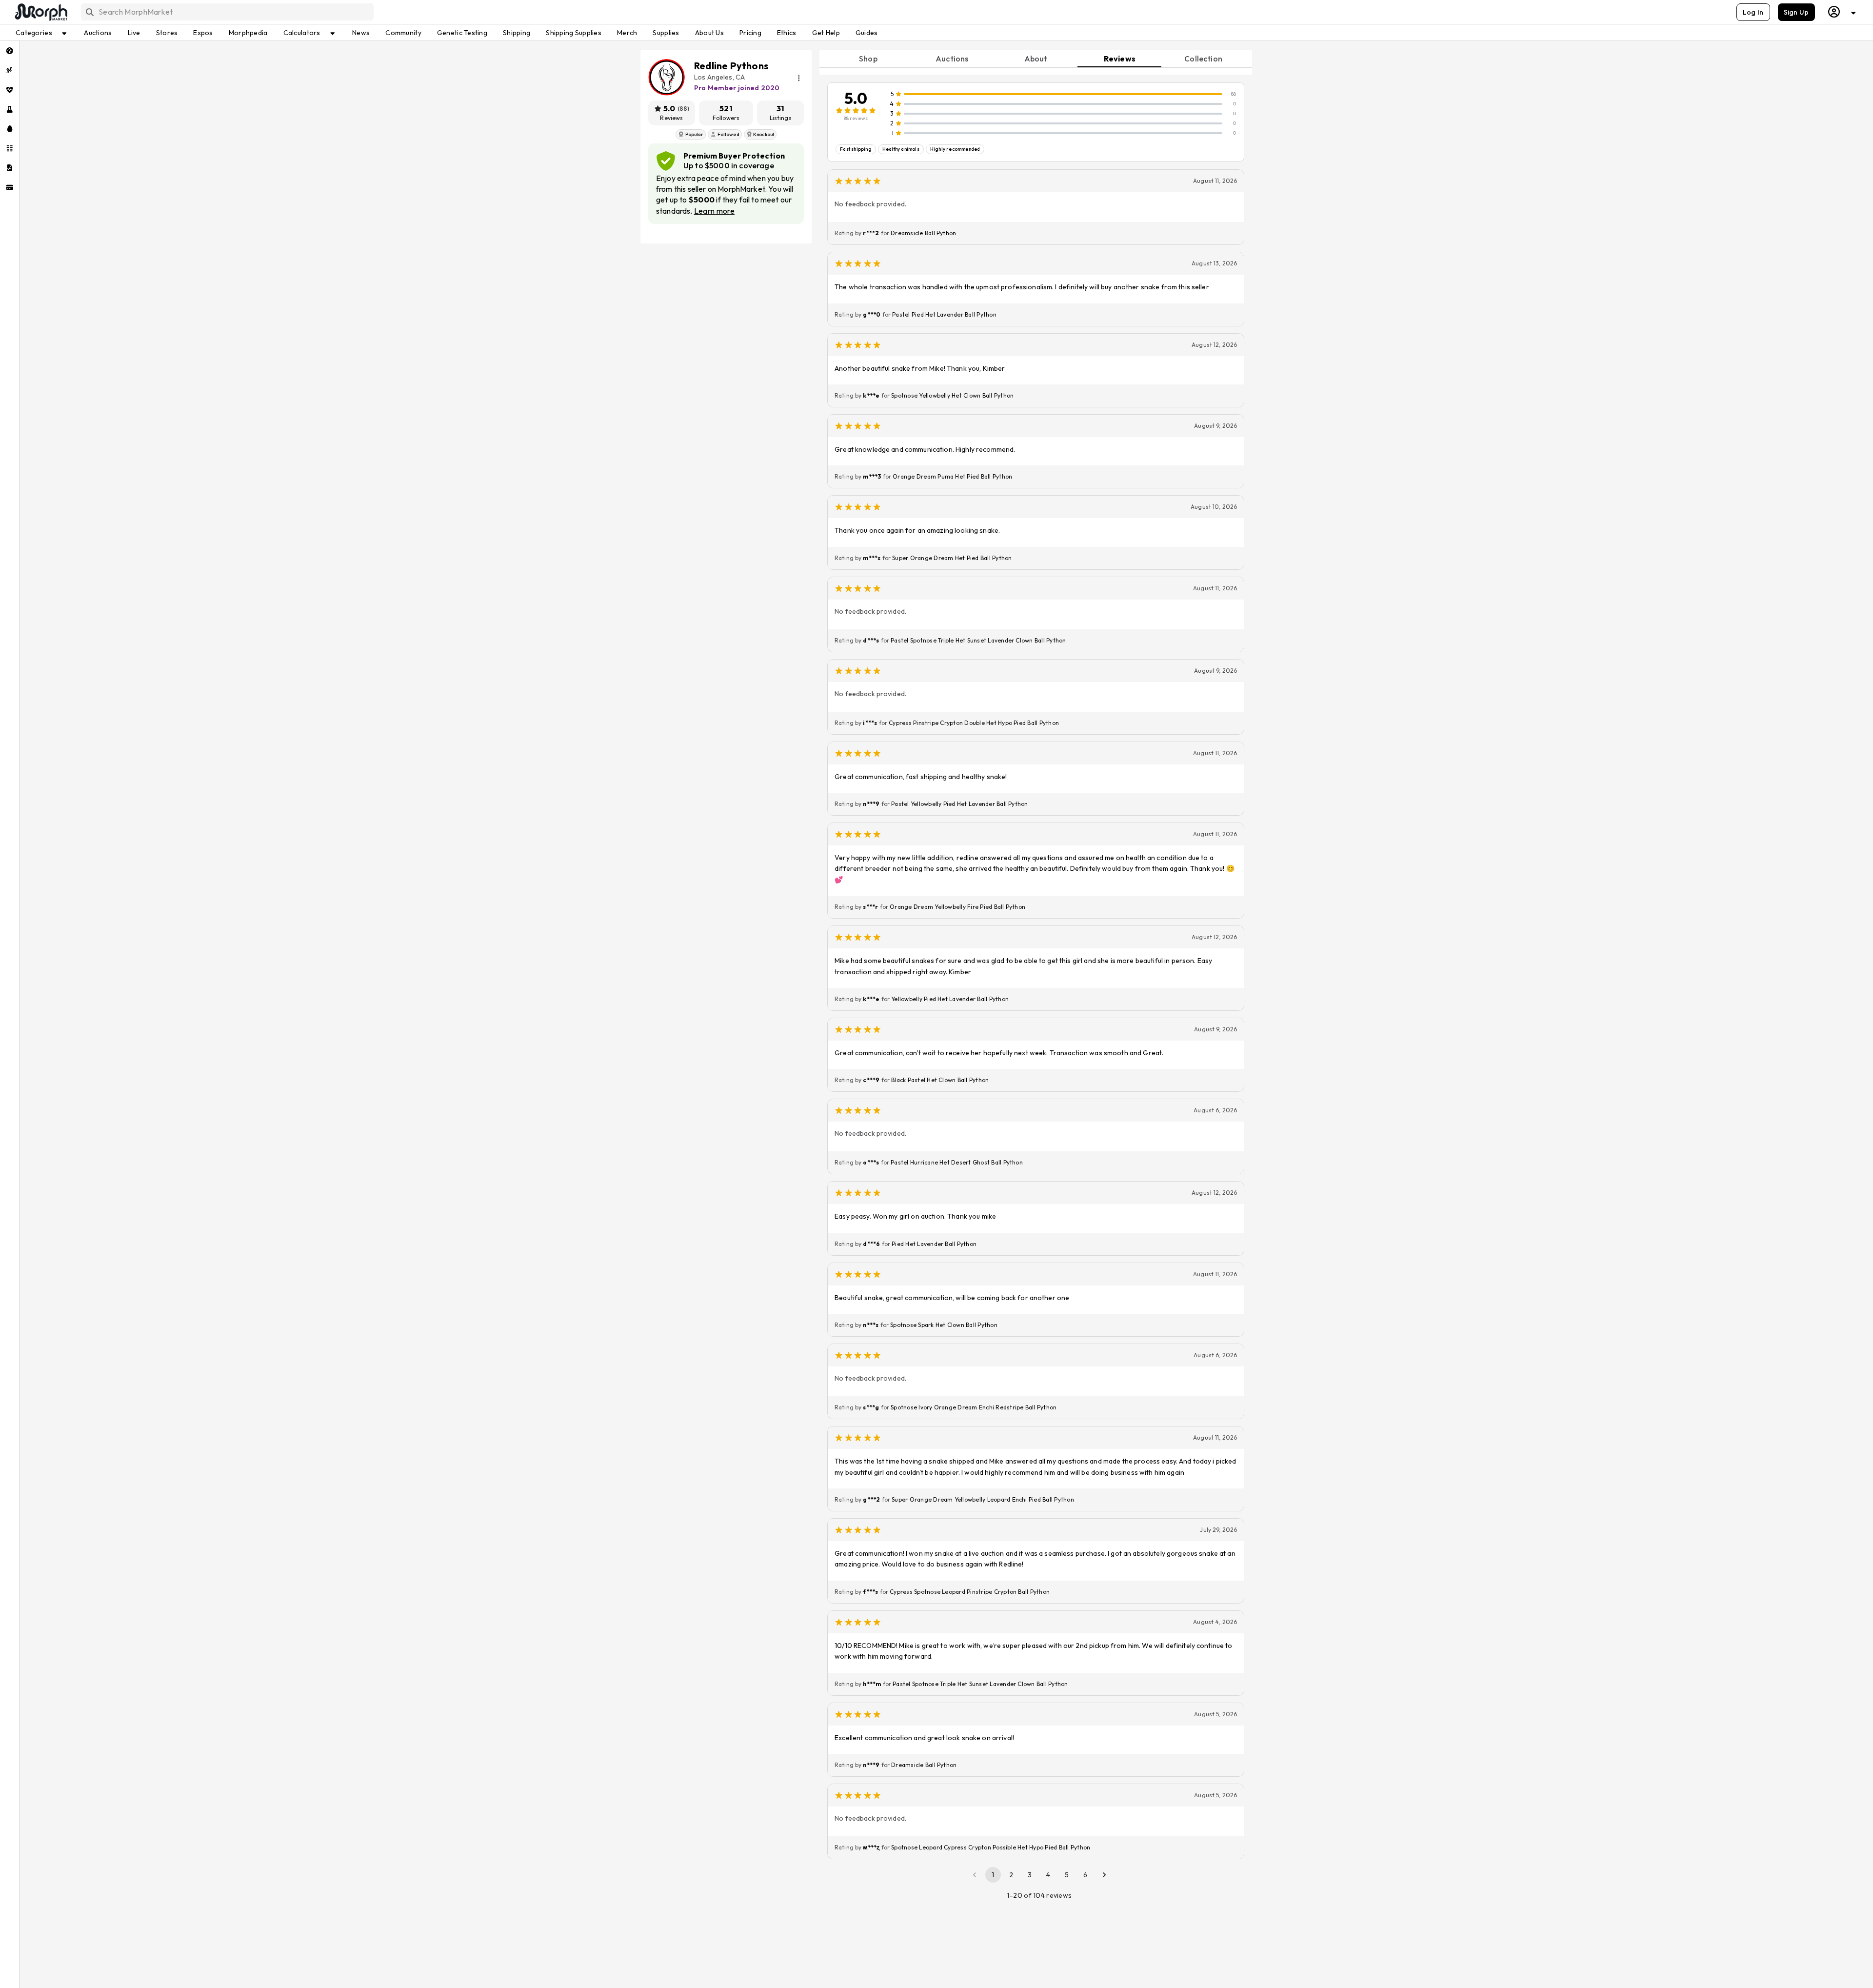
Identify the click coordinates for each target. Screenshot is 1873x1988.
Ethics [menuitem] (787, 33)
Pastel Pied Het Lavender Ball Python (944, 314)
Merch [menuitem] (627, 33)
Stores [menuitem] (167, 33)
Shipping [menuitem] (517, 33)
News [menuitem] (361, 33)
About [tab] (1036, 59)
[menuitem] (10, 51)
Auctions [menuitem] (98, 33)
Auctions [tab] (952, 59)
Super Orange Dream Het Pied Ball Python (952, 558)
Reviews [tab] (1120, 59)
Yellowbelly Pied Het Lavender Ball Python (950, 999)
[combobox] (227, 12)
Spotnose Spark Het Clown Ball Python (944, 1325)
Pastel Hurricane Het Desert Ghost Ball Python (957, 1162)
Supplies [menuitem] (666, 33)
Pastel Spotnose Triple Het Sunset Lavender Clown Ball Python (978, 640)
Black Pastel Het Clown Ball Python (940, 1080)
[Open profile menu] (1842, 12)
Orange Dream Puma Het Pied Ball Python (952, 476)
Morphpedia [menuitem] (248, 33)
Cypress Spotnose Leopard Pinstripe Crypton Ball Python (970, 1592)
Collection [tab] (1203, 59)
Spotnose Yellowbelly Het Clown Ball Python (952, 395)
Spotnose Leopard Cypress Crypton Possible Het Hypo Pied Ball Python (991, 1847)
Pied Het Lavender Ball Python (934, 1244)
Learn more (714, 211)
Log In (1753, 12)
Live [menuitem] (134, 33)
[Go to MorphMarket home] (40, 12)
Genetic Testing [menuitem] (462, 33)
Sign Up (1796, 12)
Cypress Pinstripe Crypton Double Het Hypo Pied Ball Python (974, 723)
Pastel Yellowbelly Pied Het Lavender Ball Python (960, 804)
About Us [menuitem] (709, 33)
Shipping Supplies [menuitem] (574, 33)
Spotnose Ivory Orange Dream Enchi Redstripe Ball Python (974, 1407)
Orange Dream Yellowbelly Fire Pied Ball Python (957, 907)
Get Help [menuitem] (826, 33)
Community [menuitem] (403, 33)
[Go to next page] (1104, 1875)
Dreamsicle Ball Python (923, 233)
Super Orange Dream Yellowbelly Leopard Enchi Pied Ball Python (983, 1499)
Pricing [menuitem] (750, 33)
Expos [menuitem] (203, 33)
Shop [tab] (868, 59)
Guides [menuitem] (867, 33)
